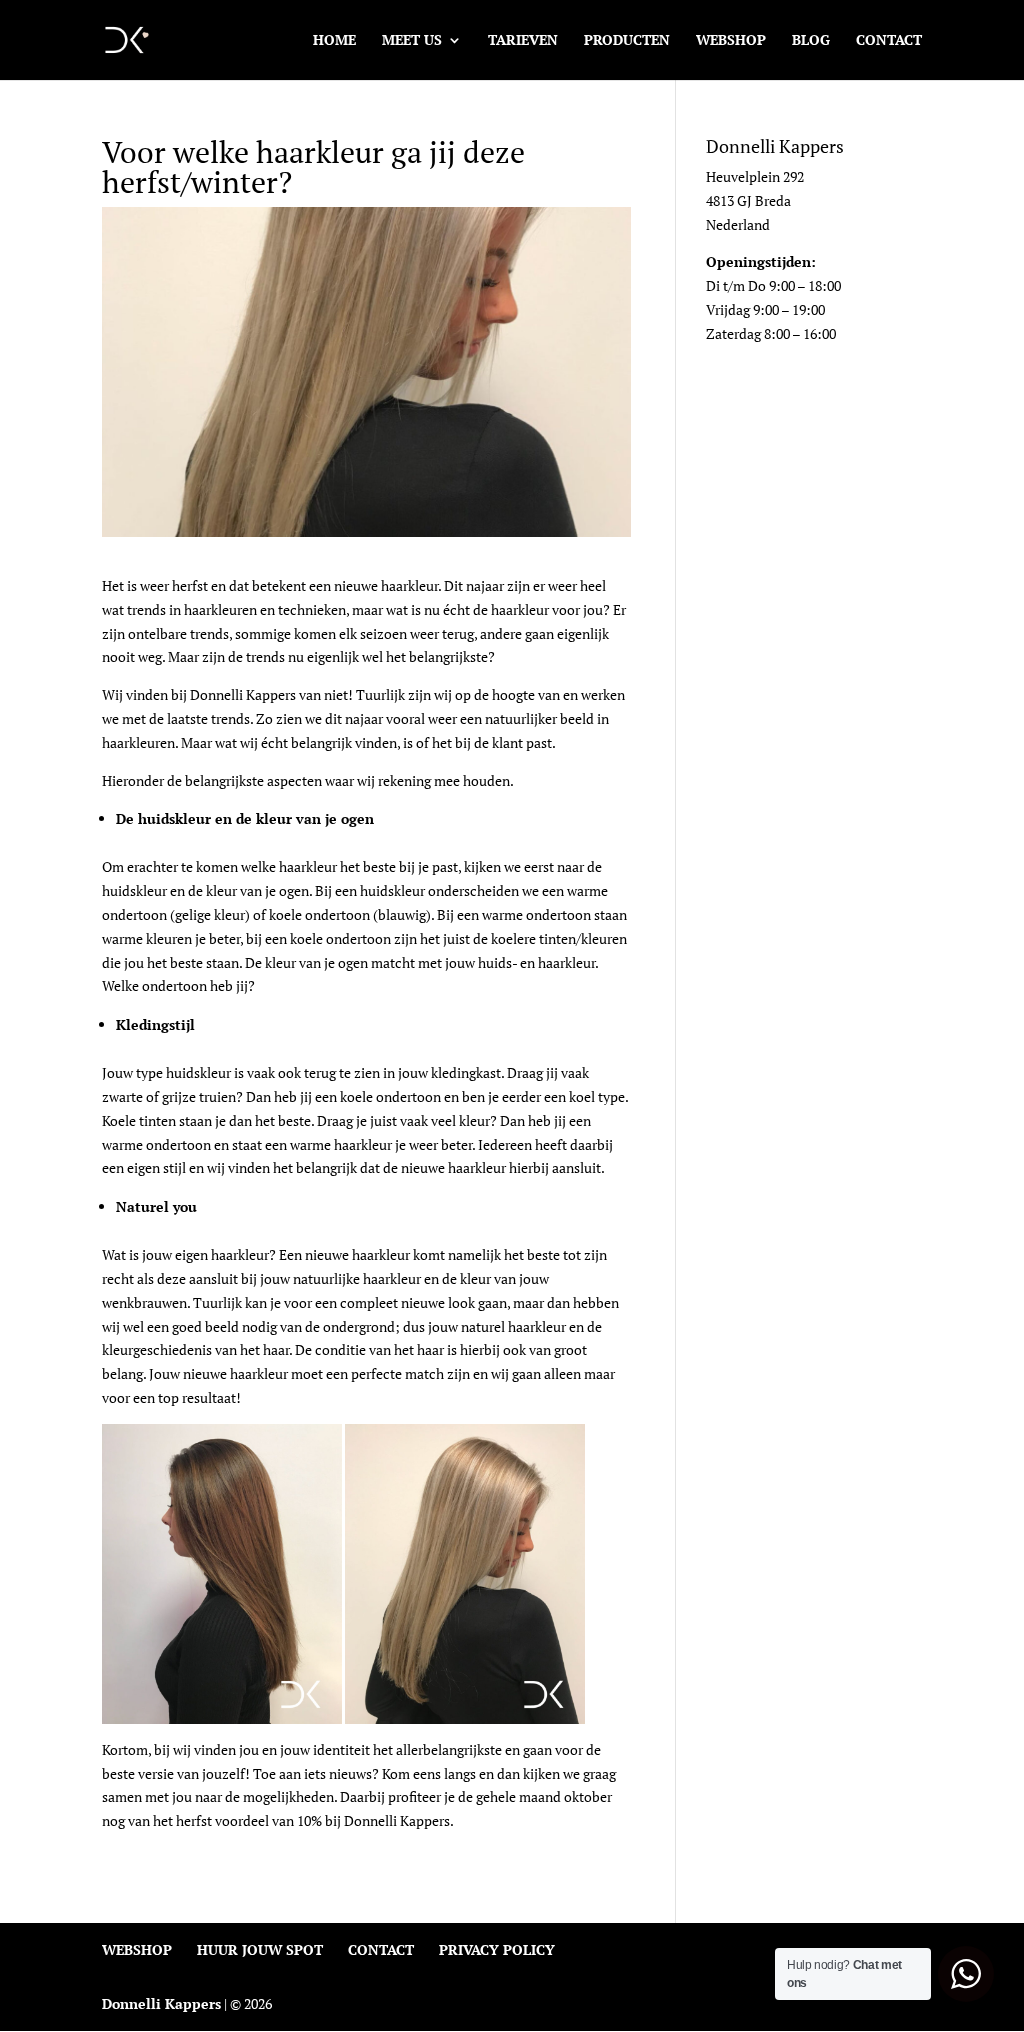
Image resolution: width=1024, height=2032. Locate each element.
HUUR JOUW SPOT (260, 1949)
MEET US (412, 41)
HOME (334, 41)
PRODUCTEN (627, 41)
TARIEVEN (523, 41)
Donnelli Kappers (161, 2003)
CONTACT (889, 41)
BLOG (811, 41)
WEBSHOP (731, 41)
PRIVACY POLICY (497, 1949)
